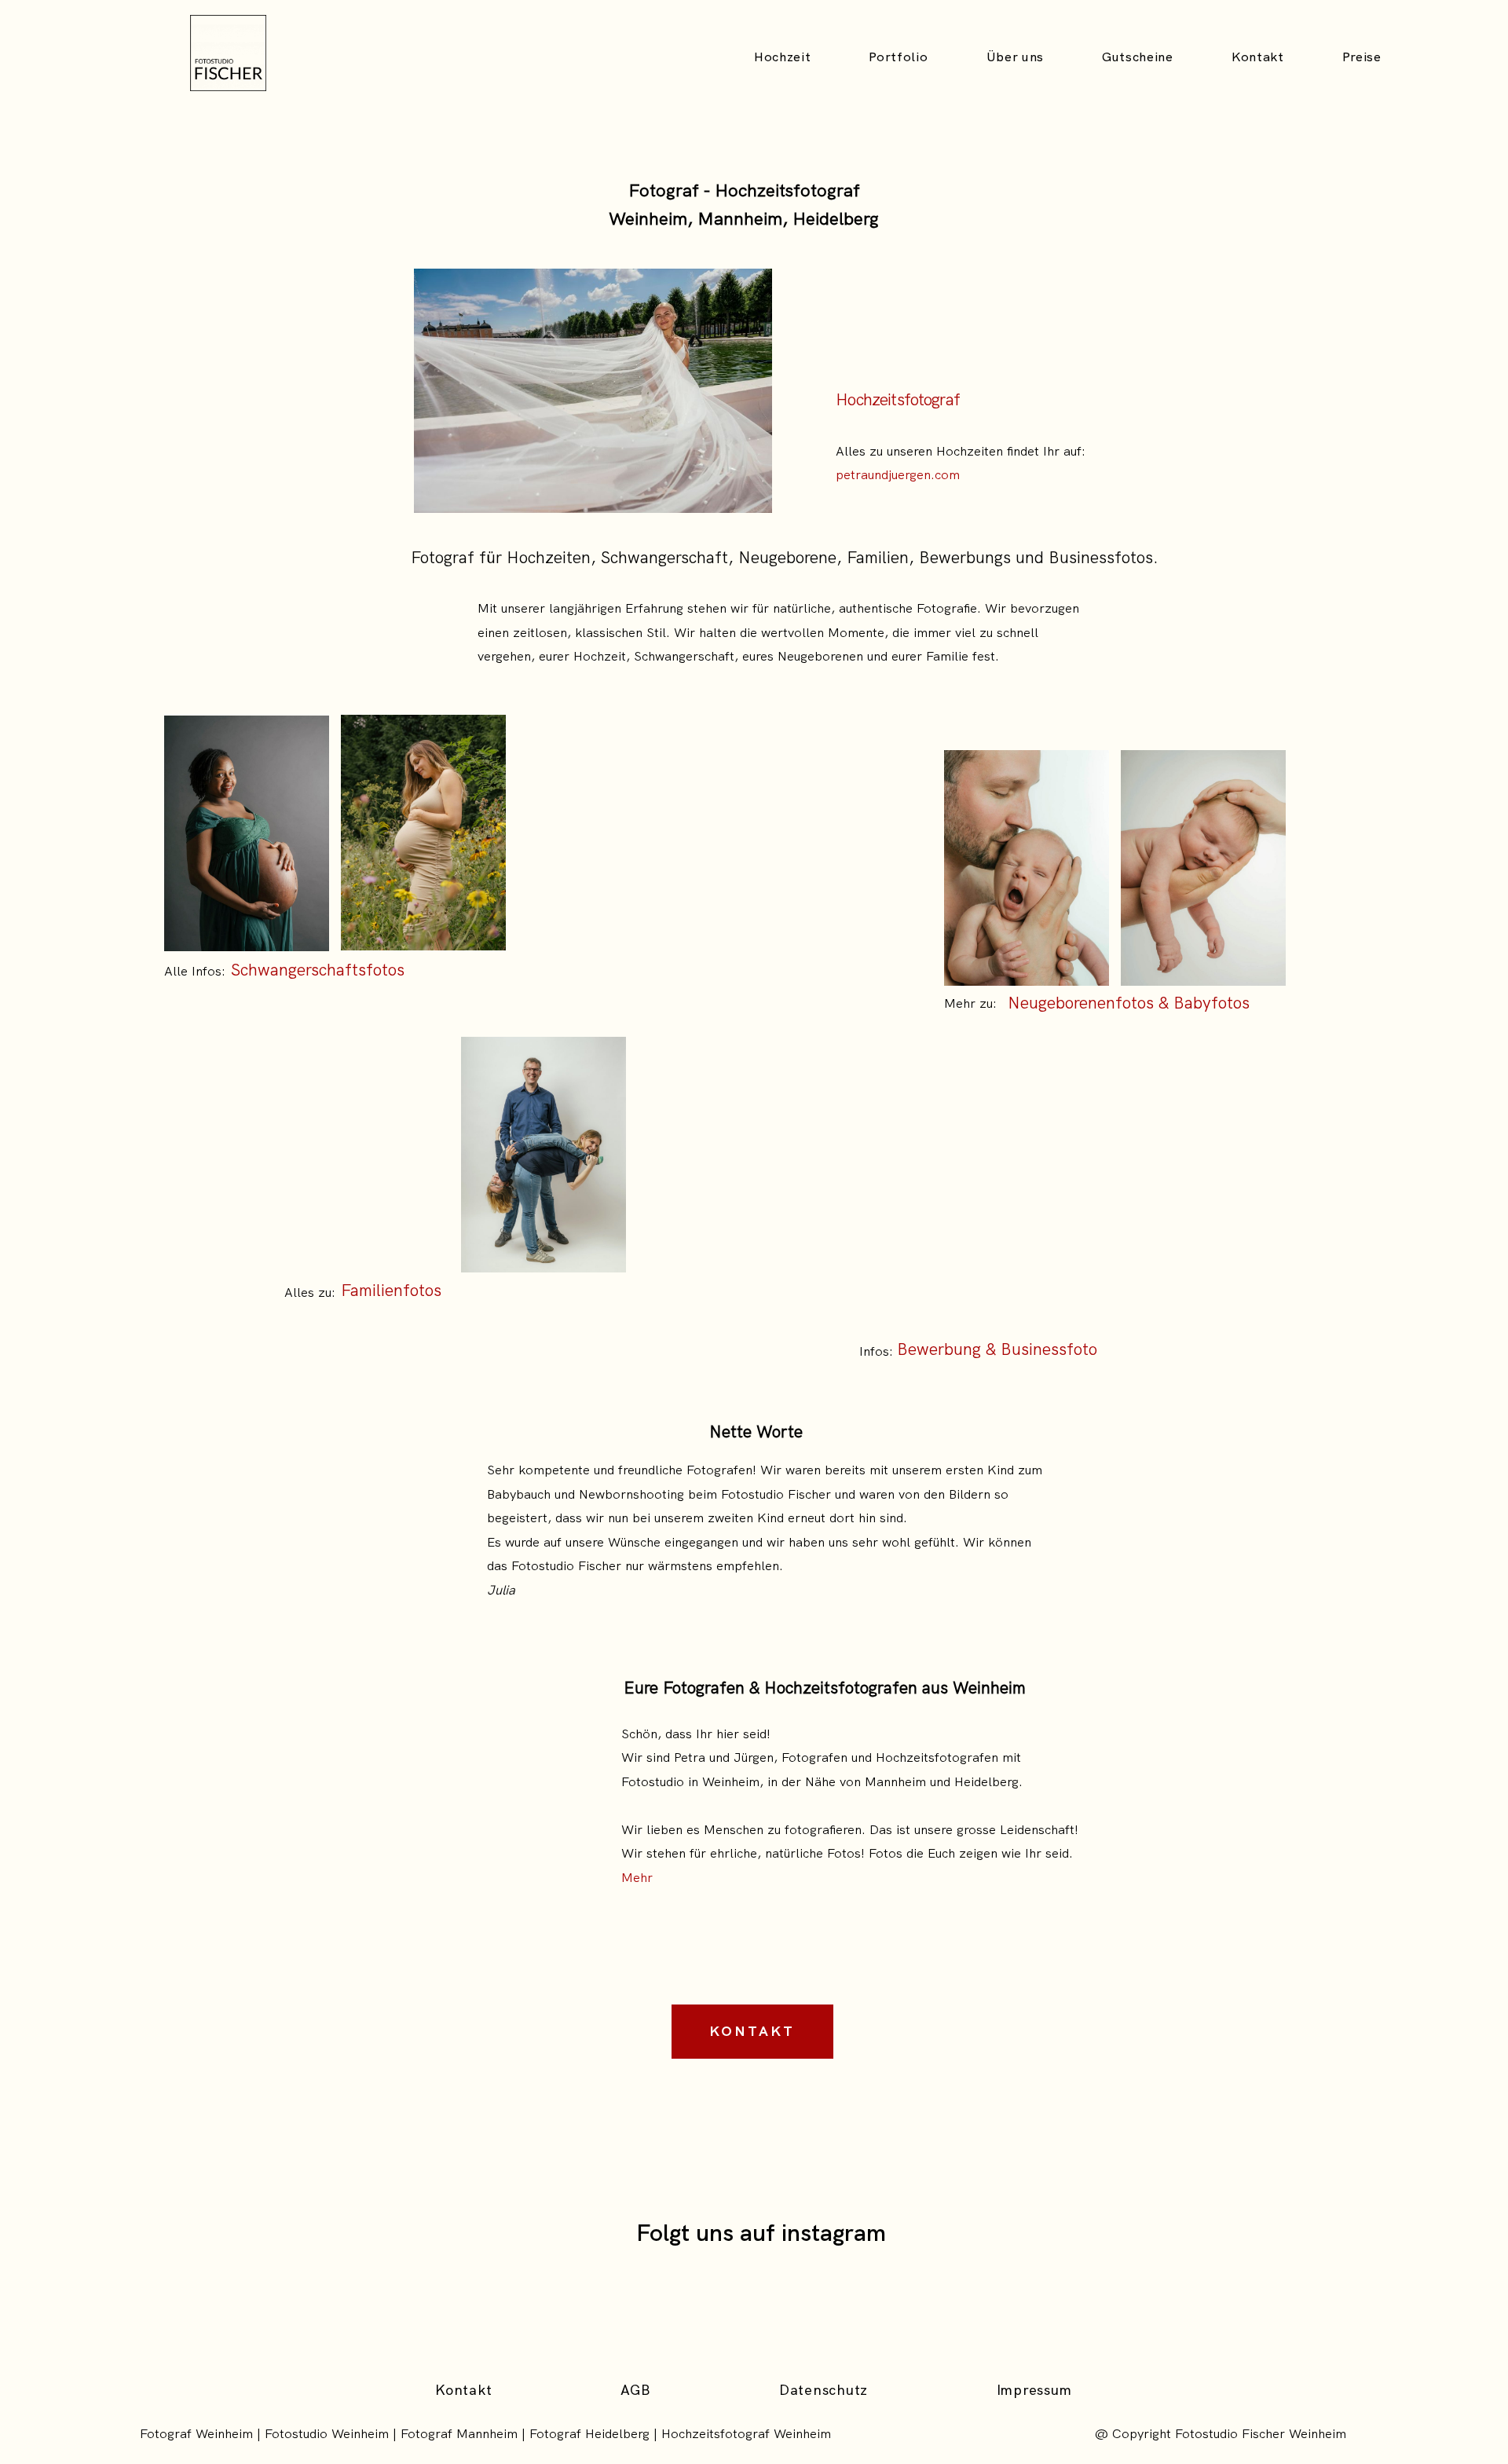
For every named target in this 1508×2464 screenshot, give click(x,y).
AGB (635, 2390)
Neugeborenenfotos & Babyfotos (1129, 1003)
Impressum (1034, 2390)
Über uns (1015, 57)
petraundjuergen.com (898, 474)
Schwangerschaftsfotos (318, 970)
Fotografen (814, 1757)
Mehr (637, 1877)
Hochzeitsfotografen (937, 1757)
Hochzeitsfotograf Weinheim (746, 2433)
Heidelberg (986, 1781)
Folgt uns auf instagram (761, 2233)
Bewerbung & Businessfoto (997, 1349)
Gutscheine (1138, 57)
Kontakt (1258, 57)
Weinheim (731, 1781)
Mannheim (895, 1781)
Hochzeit (782, 57)
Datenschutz (824, 2390)
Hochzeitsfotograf (898, 399)
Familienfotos (391, 1290)
